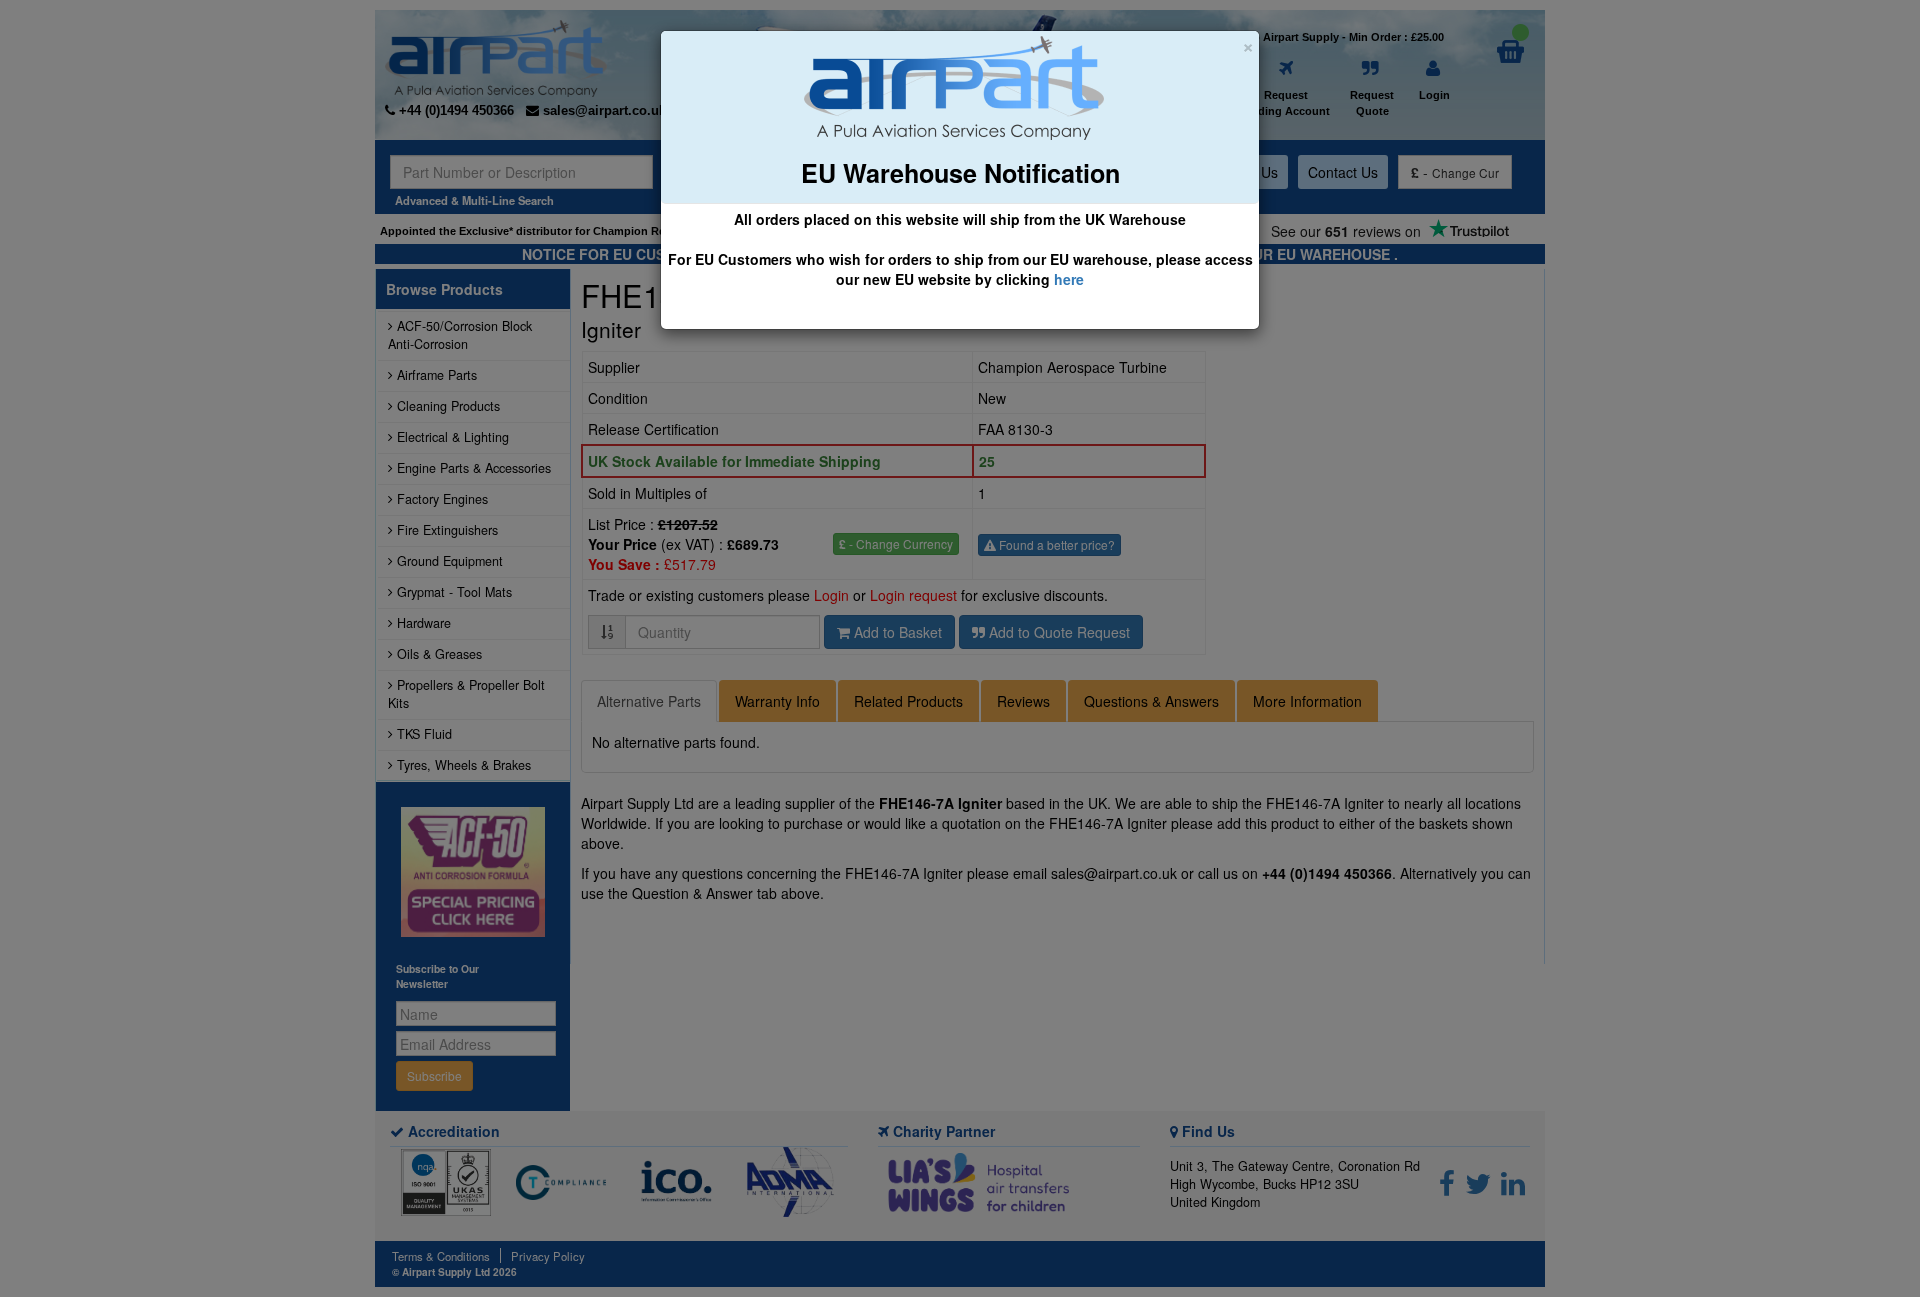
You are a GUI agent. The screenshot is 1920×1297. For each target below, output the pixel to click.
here (1069, 279)
